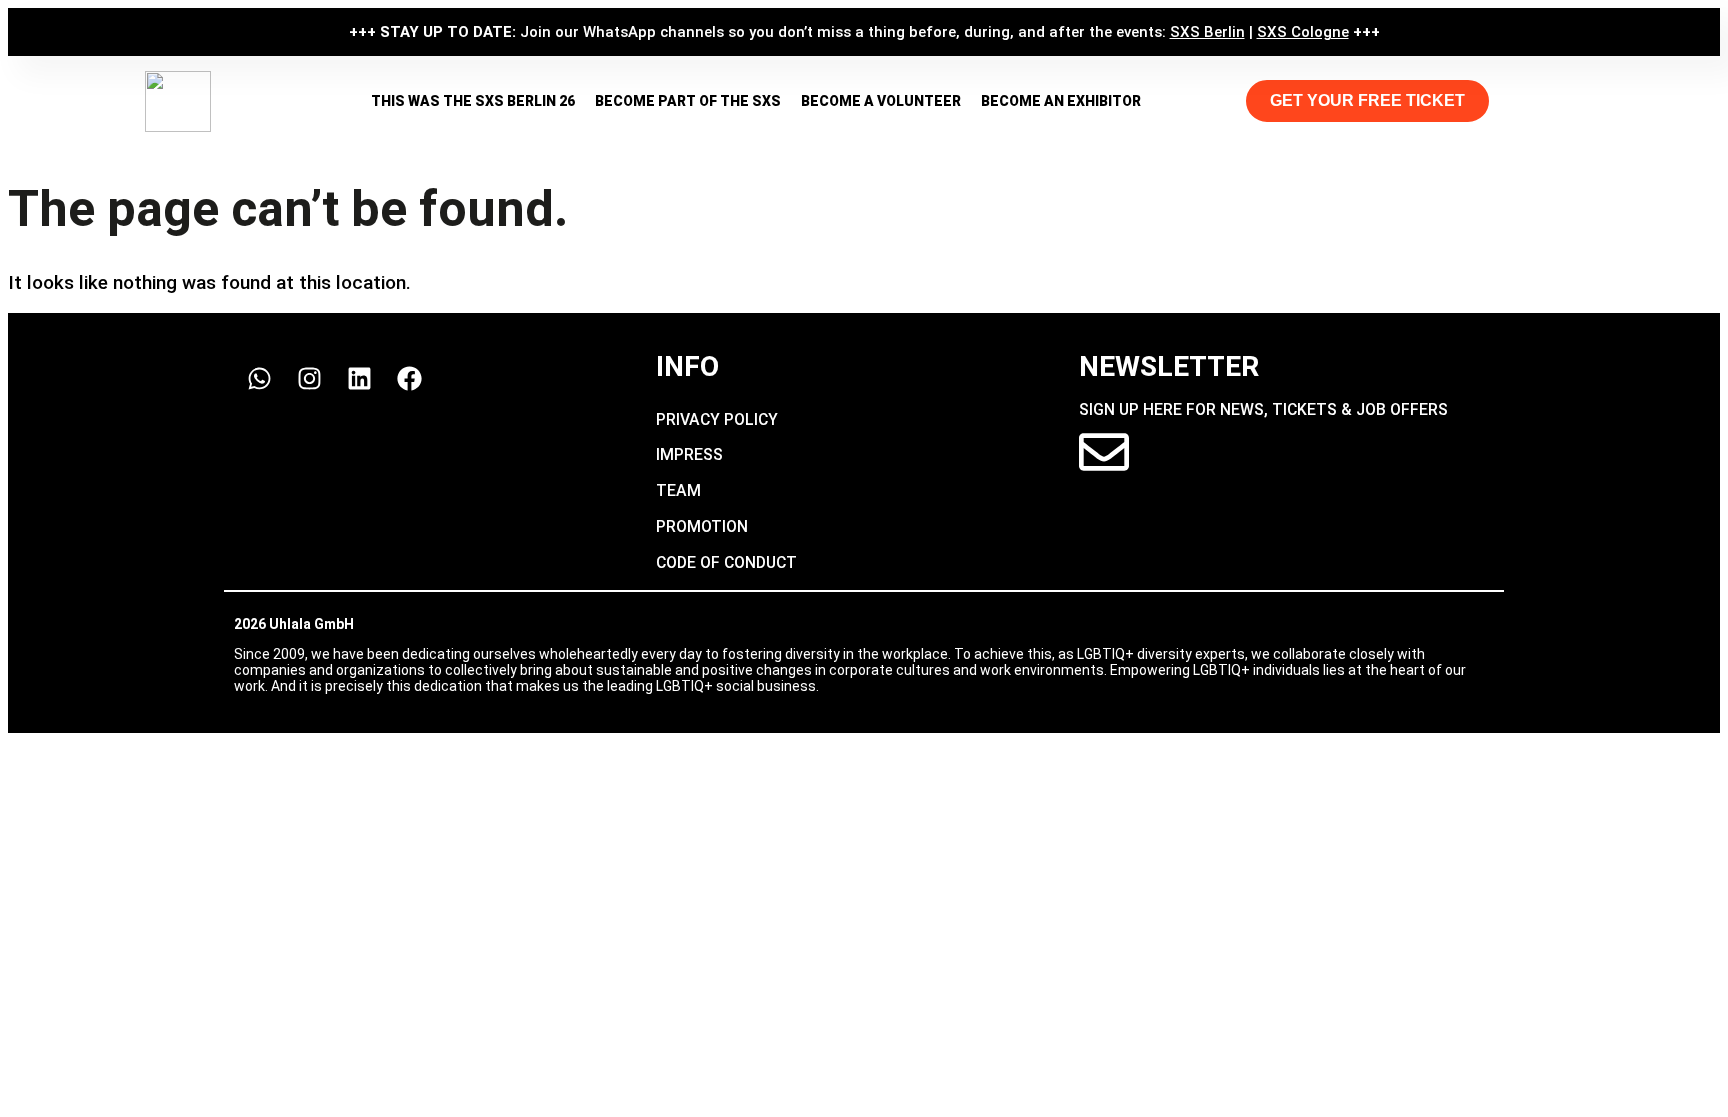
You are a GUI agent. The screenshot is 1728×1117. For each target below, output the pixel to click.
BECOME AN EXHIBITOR (1061, 101)
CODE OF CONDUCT (726, 562)
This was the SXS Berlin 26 (473, 101)
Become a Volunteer (881, 101)
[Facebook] (409, 378)
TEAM (678, 490)
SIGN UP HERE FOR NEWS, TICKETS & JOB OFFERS (1263, 409)
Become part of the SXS (688, 101)
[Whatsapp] (259, 378)
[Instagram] (309, 378)
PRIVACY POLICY (717, 419)
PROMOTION (702, 526)
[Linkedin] (359, 378)
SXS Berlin (1207, 32)
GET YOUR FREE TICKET (1367, 100)
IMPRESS (689, 454)
